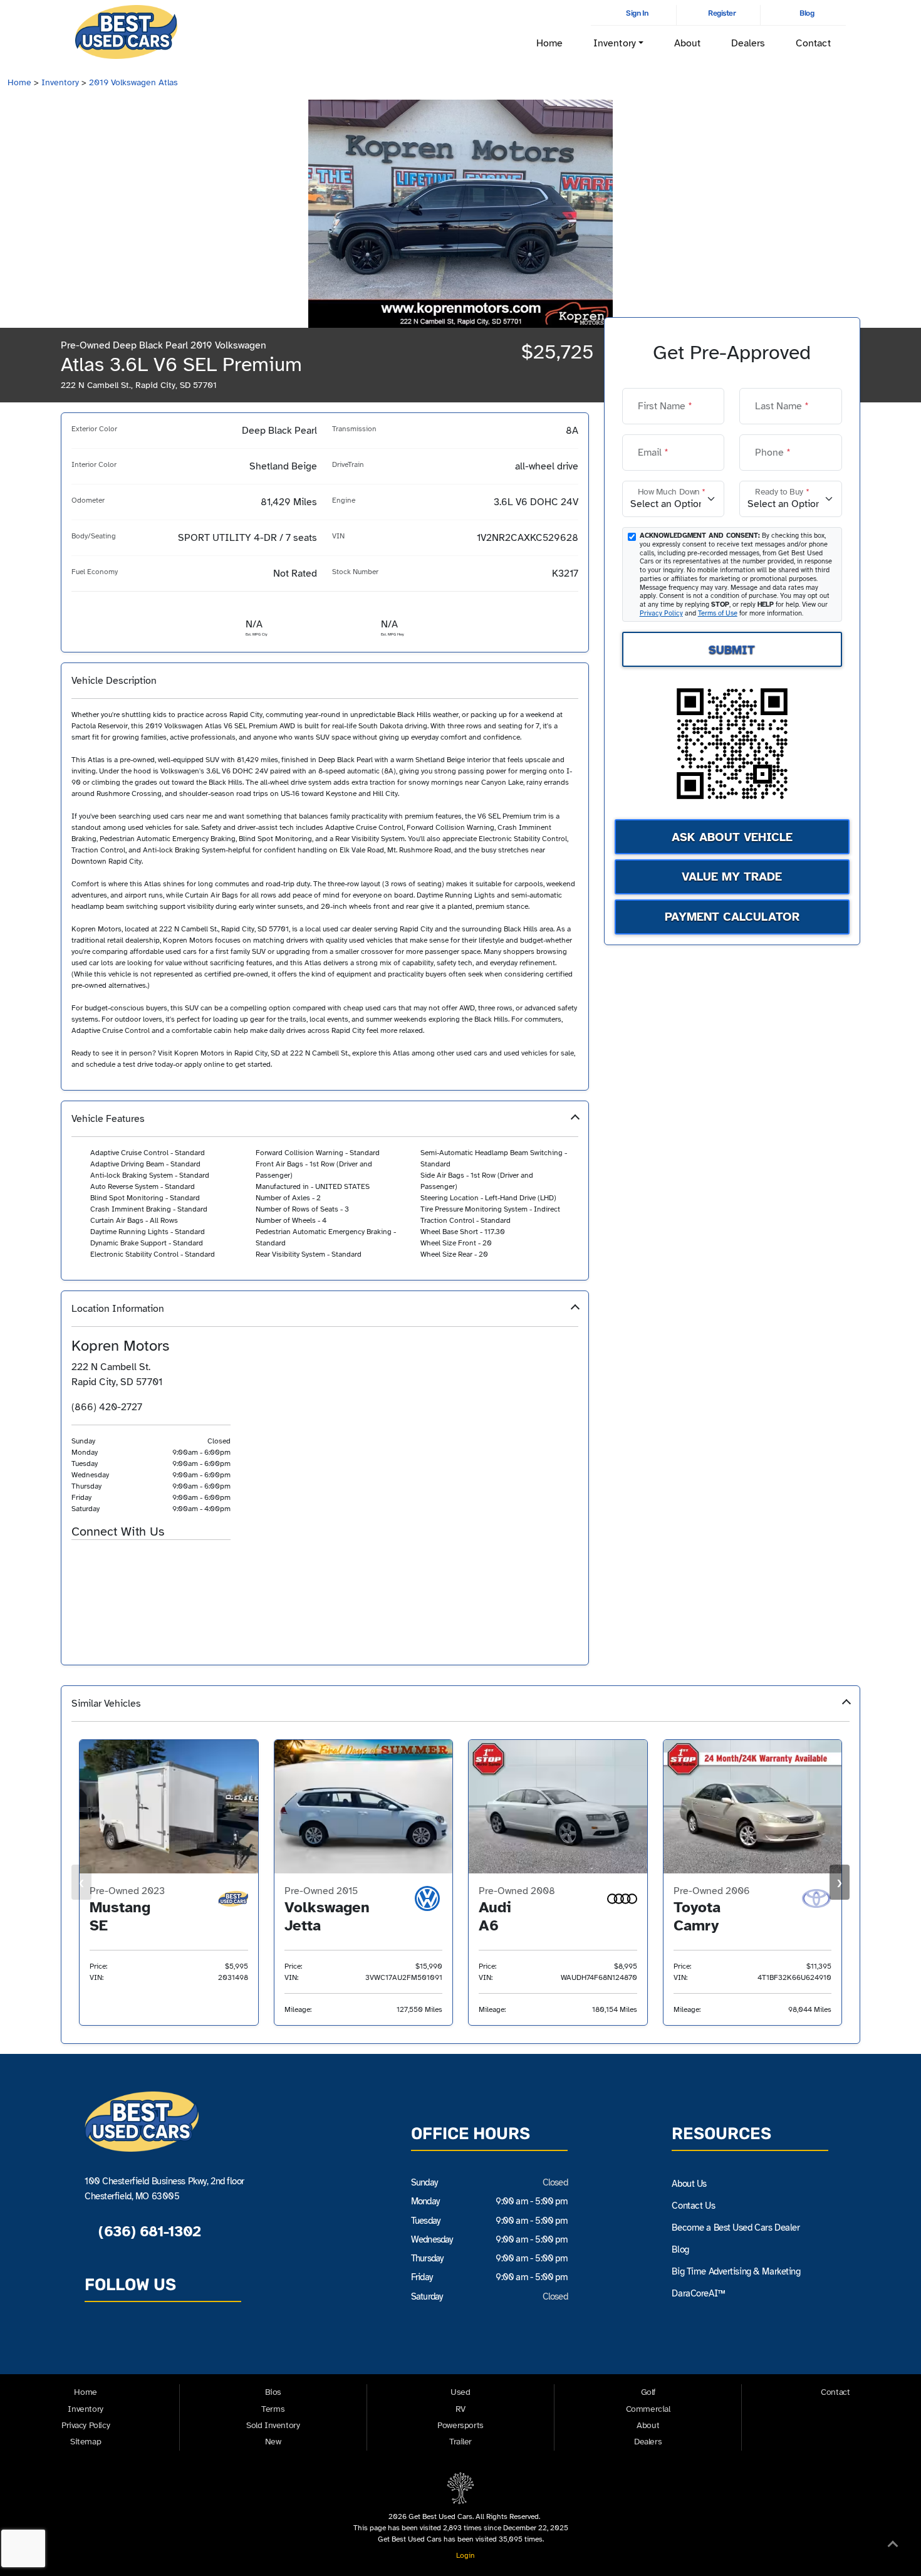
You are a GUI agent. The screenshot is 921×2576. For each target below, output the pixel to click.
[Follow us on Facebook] (127, 2342)
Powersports (460, 2425)
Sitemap (86, 2442)
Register (721, 13)
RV (460, 2409)
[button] (325, 1191)
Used (460, 2392)
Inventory (60, 82)
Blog (806, 13)
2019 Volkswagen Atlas (133, 82)
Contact (813, 43)
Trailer (460, 2442)
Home (549, 43)
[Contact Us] (79, 1561)
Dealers (748, 43)
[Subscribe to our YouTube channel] (157, 2342)
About (687, 43)
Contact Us (693, 2206)
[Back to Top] (893, 2547)
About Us (689, 2184)
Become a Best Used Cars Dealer (736, 2228)
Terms (273, 2409)
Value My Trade (732, 877)
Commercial (648, 2409)
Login (464, 2555)
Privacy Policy (661, 613)
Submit (732, 649)
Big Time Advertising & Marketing (736, 2271)
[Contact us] (98, 2342)
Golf (648, 2392)
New (273, 2442)
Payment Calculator (732, 917)
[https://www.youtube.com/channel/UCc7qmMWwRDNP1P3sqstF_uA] (126, 1561)
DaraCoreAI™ (698, 2293)
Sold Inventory (273, 2425)
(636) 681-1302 (147, 2231)
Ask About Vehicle (732, 837)
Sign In (637, 13)
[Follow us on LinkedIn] (186, 2342)
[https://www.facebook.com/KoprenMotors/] (102, 1561)
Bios (273, 2392)
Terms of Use (718, 613)
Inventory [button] (615, 43)
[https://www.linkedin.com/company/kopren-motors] (149, 1561)
